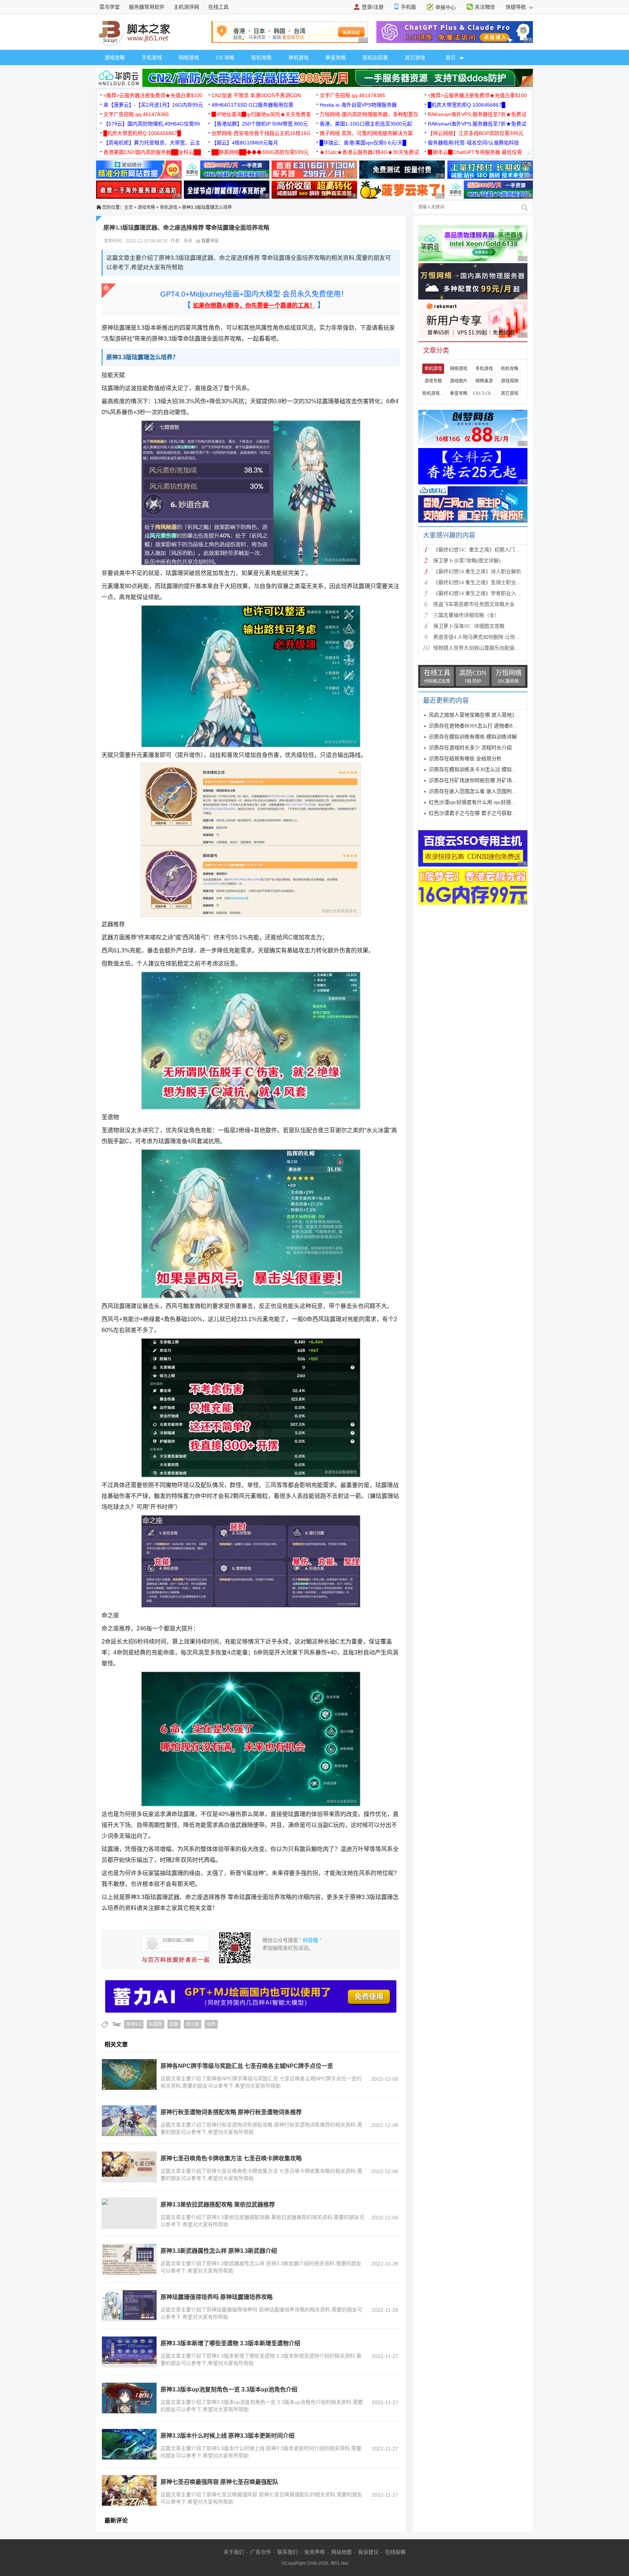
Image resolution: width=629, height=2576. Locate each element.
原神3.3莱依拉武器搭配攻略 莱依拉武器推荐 (218, 2205)
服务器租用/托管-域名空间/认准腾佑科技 (473, 143)
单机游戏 (298, 58)
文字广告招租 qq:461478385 (352, 95)
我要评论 (209, 241)
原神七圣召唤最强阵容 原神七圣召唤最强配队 (219, 2482)
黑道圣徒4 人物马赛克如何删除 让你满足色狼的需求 (492, 637)
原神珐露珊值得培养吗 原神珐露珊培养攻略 (217, 2297)
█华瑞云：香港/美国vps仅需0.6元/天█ (363, 143)
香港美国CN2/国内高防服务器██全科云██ (152, 152)
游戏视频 (510, 381)
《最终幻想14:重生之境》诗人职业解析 (477, 572)
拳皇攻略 (336, 58)
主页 (128, 207)
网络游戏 (189, 58)
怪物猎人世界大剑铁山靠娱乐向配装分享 (479, 648)
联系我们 (288, 2552)
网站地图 (341, 2552)
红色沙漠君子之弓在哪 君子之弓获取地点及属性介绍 (488, 813)
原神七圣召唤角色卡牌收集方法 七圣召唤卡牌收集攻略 (231, 2158)
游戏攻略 (115, 58)
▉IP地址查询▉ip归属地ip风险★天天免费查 (261, 114)
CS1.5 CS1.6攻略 (484, 393)
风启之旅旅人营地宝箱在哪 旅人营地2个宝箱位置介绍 (489, 715)
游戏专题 (433, 381)
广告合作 (261, 2552)
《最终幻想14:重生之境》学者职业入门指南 (482, 593)
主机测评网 (186, 7)
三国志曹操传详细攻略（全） (466, 615)
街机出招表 (375, 58)
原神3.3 (134, 2024)
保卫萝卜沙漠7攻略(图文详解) (467, 561)
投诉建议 (368, 2552)
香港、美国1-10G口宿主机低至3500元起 (366, 124)
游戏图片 (459, 381)
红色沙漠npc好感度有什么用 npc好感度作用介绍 (483, 802)
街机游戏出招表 (433, 393)
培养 (211, 2024)
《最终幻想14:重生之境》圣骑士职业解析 (480, 582)
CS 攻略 (225, 58)
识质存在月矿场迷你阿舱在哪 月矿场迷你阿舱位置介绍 (491, 780)
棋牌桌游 (484, 381)
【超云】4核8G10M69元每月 (245, 143)
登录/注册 (373, 7)
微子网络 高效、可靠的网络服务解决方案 (366, 133)
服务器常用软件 (147, 7)
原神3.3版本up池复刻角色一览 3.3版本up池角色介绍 (229, 2389)
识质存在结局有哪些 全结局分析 (465, 759)
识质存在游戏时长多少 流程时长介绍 (470, 748)
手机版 (408, 7)
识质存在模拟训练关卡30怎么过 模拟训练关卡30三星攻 (491, 770)
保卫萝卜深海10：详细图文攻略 (469, 626)
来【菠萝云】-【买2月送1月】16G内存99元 (153, 105)
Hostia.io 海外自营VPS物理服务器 (358, 105)
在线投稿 (395, 2552)
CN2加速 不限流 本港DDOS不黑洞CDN (256, 95)
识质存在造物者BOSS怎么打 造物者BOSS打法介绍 (486, 726)
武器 (174, 2024)
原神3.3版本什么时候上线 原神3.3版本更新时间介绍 (228, 2436)
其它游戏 (415, 58)
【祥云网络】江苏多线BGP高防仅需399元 (476, 133)
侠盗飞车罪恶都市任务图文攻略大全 (474, 604)
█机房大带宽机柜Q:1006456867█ (466, 105)
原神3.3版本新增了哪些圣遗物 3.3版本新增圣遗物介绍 (230, 2343)
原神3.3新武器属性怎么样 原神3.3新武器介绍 (219, 2251)
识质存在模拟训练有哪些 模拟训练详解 (473, 737)
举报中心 (446, 7)
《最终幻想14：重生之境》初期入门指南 (479, 550)
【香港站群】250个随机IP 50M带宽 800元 (260, 124)
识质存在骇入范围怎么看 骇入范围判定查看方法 (483, 791)
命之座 (193, 2024)
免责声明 (314, 2552)
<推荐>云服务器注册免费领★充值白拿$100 (153, 95)
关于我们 (234, 2552)
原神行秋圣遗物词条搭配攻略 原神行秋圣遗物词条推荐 (231, 2112)
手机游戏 (152, 58)
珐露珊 (155, 2024)
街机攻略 (261, 58)
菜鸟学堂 (110, 7)
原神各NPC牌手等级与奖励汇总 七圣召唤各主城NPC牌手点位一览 (247, 2066)
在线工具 (218, 7)
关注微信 (485, 7)
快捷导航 (517, 7)
